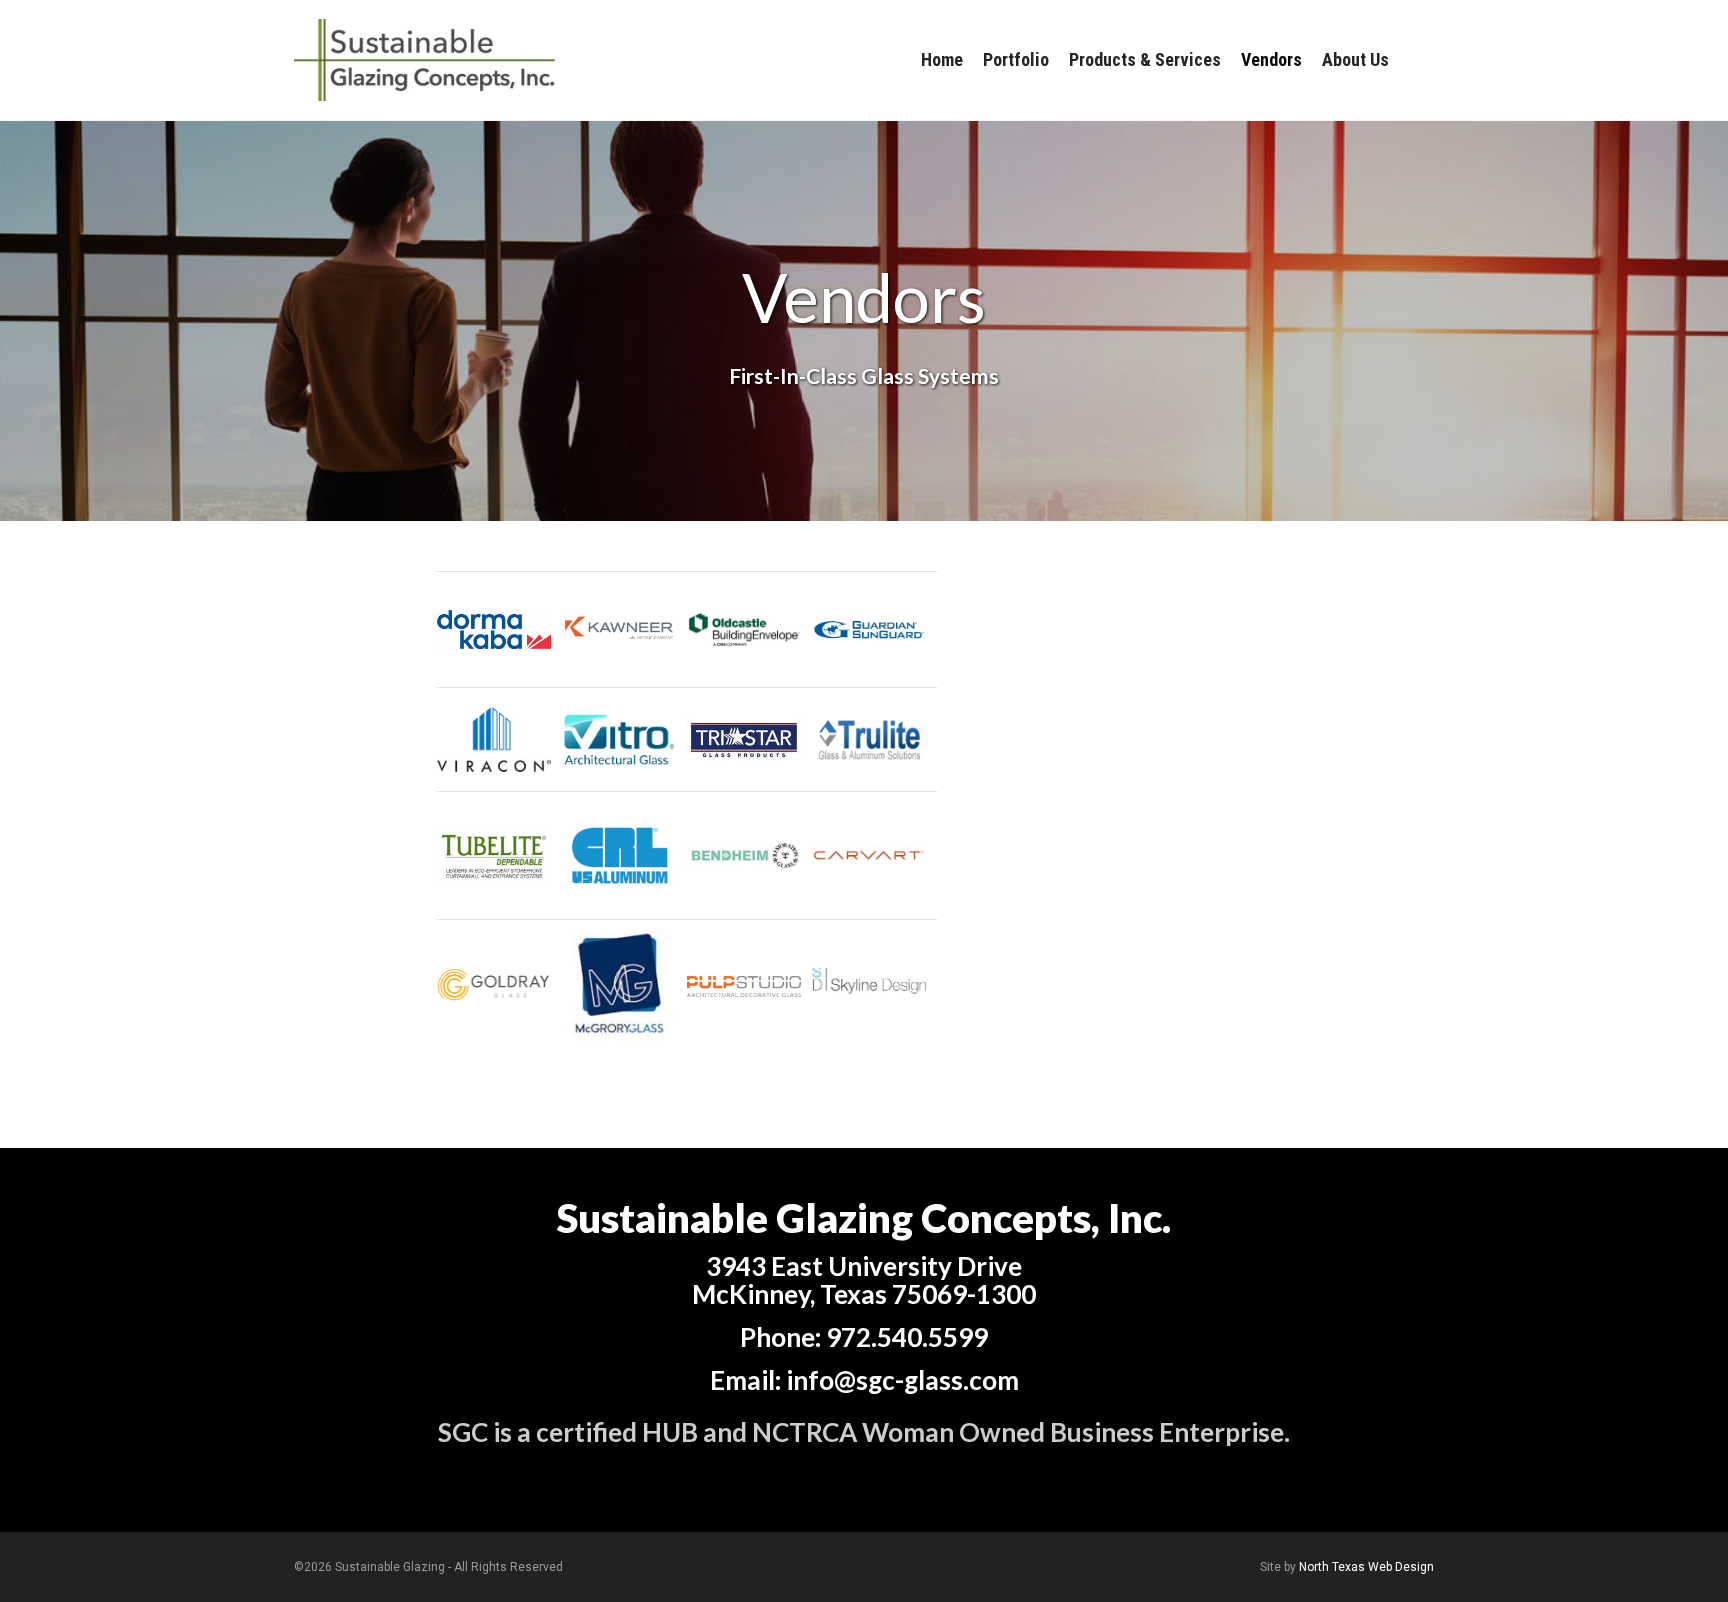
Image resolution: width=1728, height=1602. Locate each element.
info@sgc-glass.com (902, 1380)
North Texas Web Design (1366, 1567)
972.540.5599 (907, 1337)
